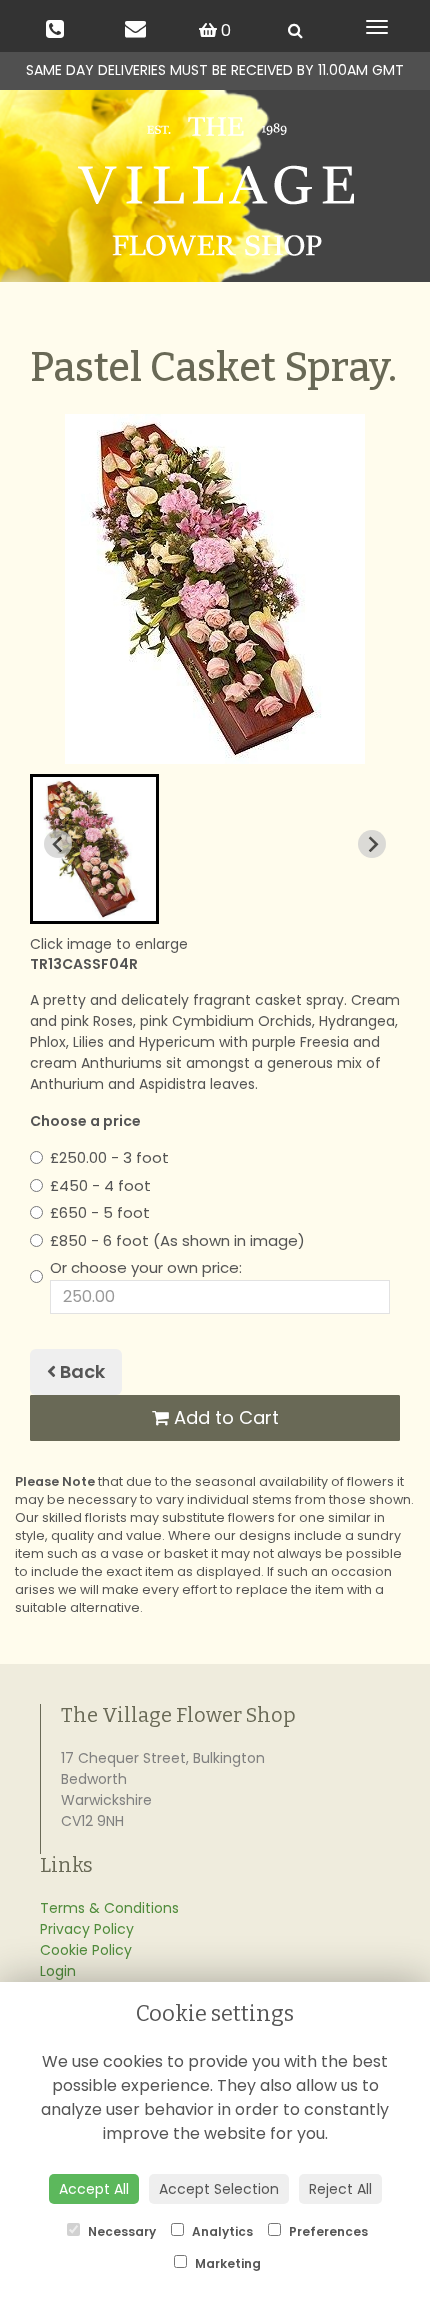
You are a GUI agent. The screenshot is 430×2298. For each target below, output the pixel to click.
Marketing (226, 2263)
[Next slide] (372, 844)
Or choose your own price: (146, 1267)
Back (80, 1371)
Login (58, 1971)
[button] (94, 849)
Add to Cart (224, 1417)
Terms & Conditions (109, 1908)
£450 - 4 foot (100, 1185)
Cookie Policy (86, 1950)
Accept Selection (219, 2189)
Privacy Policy (87, 1929)
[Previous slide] (58, 844)
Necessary (120, 2231)
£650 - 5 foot (100, 1212)
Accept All (94, 2189)
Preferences (327, 2231)
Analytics (221, 2231)
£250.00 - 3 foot (109, 1157)
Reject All (340, 2189)
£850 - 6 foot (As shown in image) (177, 1240)
